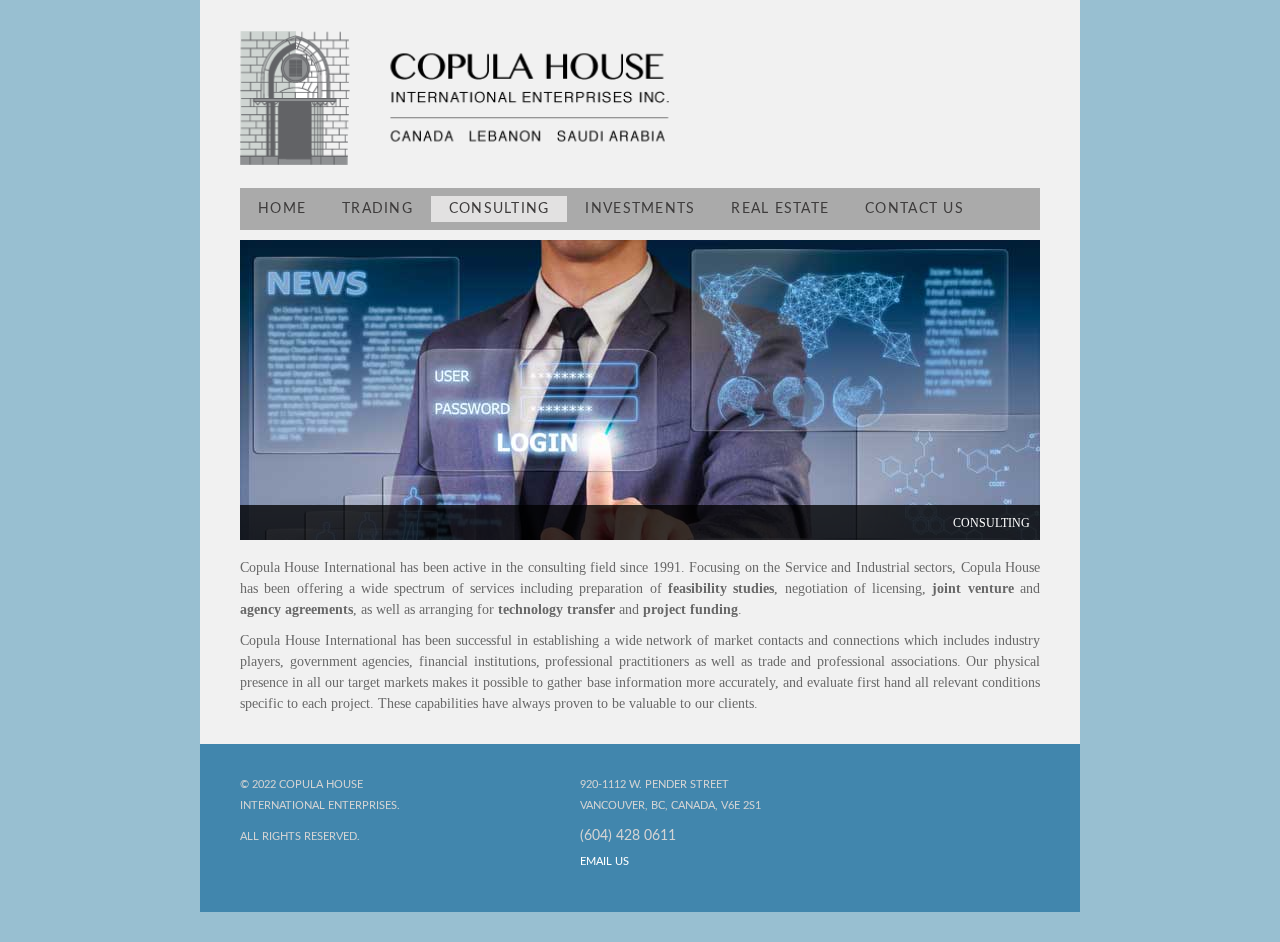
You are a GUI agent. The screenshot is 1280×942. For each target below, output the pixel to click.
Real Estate (780, 209)
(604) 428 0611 (628, 836)
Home (282, 209)
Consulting (499, 209)
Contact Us (914, 209)
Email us (604, 861)
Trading (377, 209)
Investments (640, 209)
